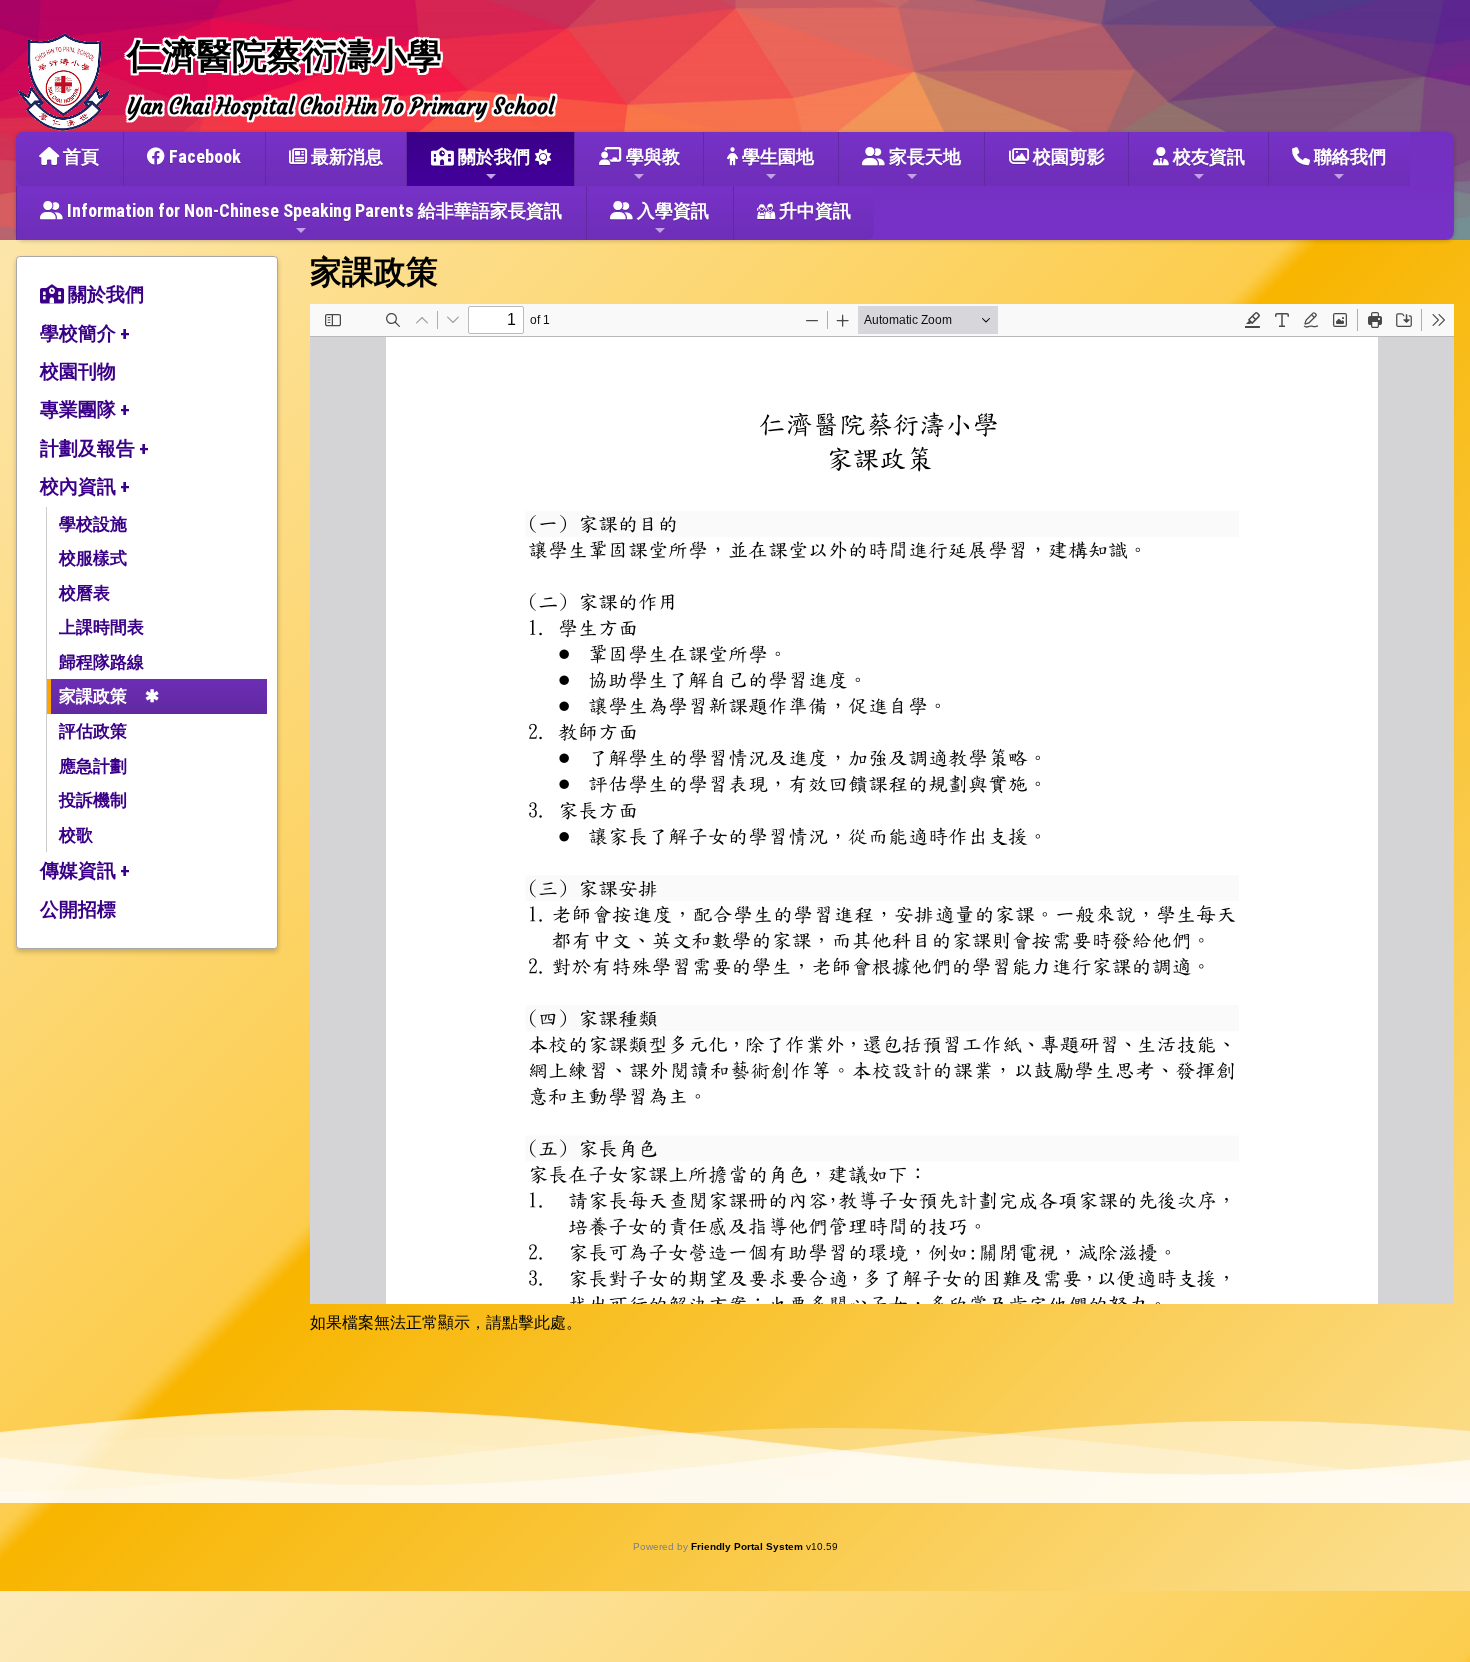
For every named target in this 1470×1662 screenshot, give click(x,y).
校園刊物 (78, 371)
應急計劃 (93, 766)
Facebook (203, 156)
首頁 (79, 156)
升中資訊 (813, 210)
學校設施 (93, 524)
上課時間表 (101, 627)
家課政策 (93, 696)
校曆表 (84, 593)
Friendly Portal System (748, 1546)
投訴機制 (93, 800)
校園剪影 (1067, 156)
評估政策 (93, 731)
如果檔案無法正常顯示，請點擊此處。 (446, 1322)
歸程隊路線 (101, 662)
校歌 (76, 835)
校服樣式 (93, 558)
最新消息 (345, 156)
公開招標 (78, 909)
